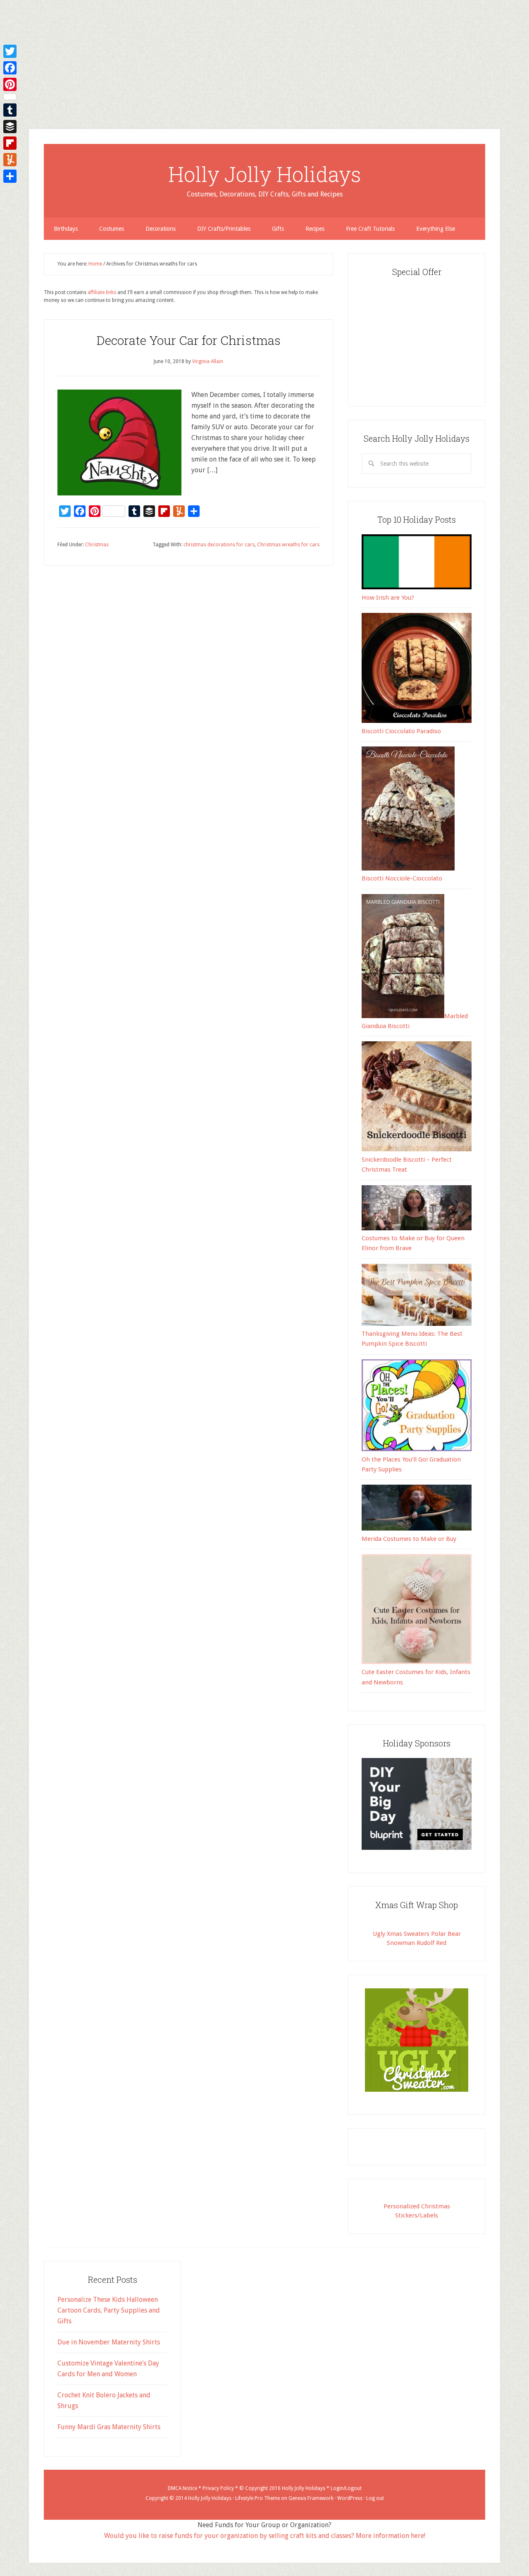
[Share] (10, 176)
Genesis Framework (311, 2498)
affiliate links (102, 292)
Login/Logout (346, 2488)
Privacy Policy (218, 2488)
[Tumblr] (10, 110)
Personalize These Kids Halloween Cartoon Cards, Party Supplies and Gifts (109, 2310)
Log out (375, 2498)
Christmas (97, 545)
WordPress (350, 2498)
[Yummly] (10, 160)
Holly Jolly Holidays (265, 174)
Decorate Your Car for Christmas (188, 340)
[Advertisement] (248, 58)
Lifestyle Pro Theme (257, 2498)
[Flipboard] (10, 143)
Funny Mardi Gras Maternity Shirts (109, 2427)
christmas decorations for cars (219, 545)
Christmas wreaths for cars (288, 545)
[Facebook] (10, 68)
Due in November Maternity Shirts (109, 2342)
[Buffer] (10, 127)
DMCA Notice (182, 2488)
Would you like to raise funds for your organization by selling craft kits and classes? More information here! (265, 2536)
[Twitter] (10, 51)
